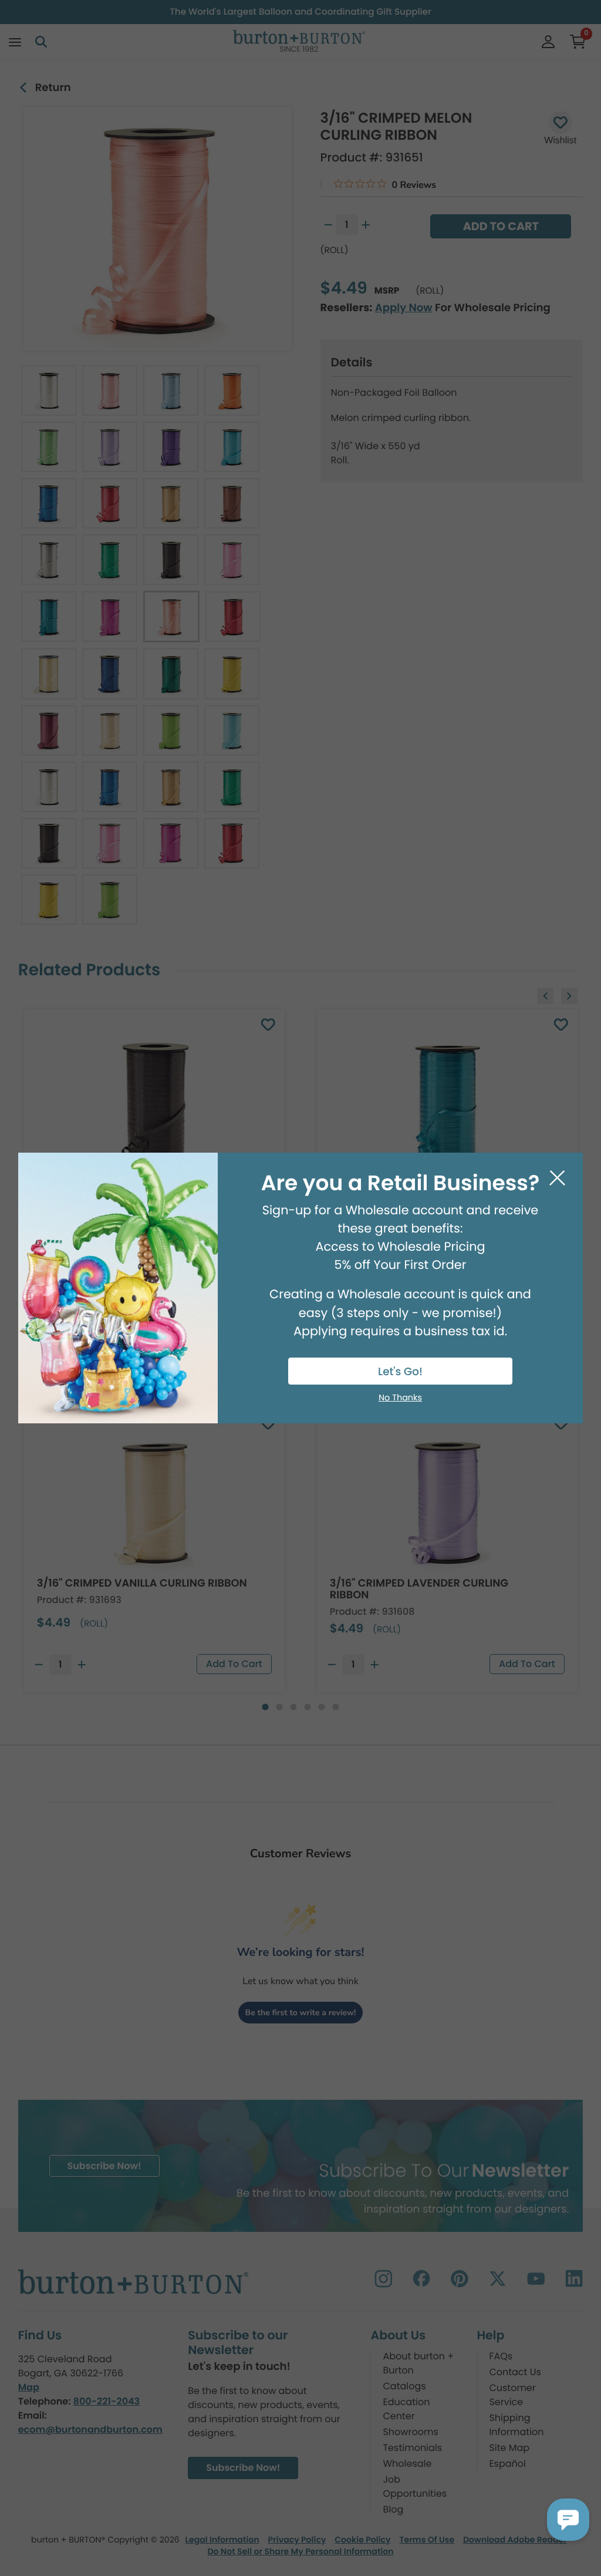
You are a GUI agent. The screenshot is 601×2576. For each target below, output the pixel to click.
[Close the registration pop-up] (557, 1178)
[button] (568, 2520)
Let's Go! (400, 1372)
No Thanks (400, 1398)
